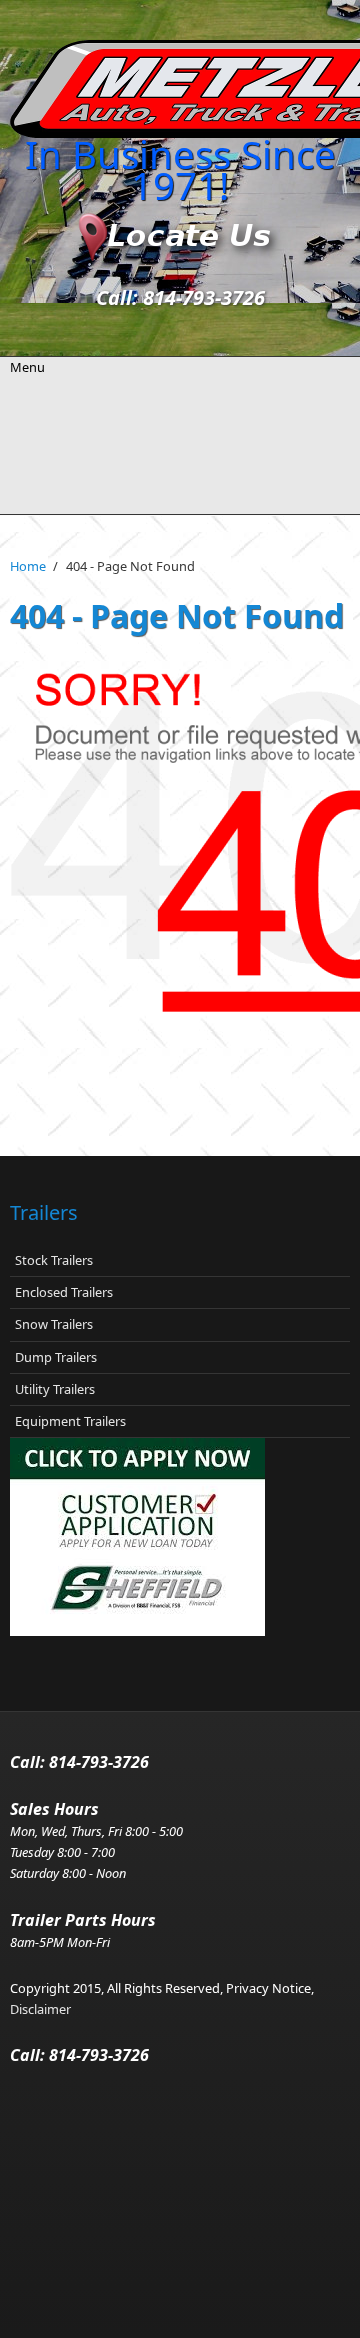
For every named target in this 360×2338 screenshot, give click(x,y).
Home (28, 566)
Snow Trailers (54, 1324)
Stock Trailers (54, 1260)
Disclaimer (40, 2009)
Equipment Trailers (70, 1421)
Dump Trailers (56, 1357)
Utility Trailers (55, 1389)
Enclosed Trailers (64, 1292)
